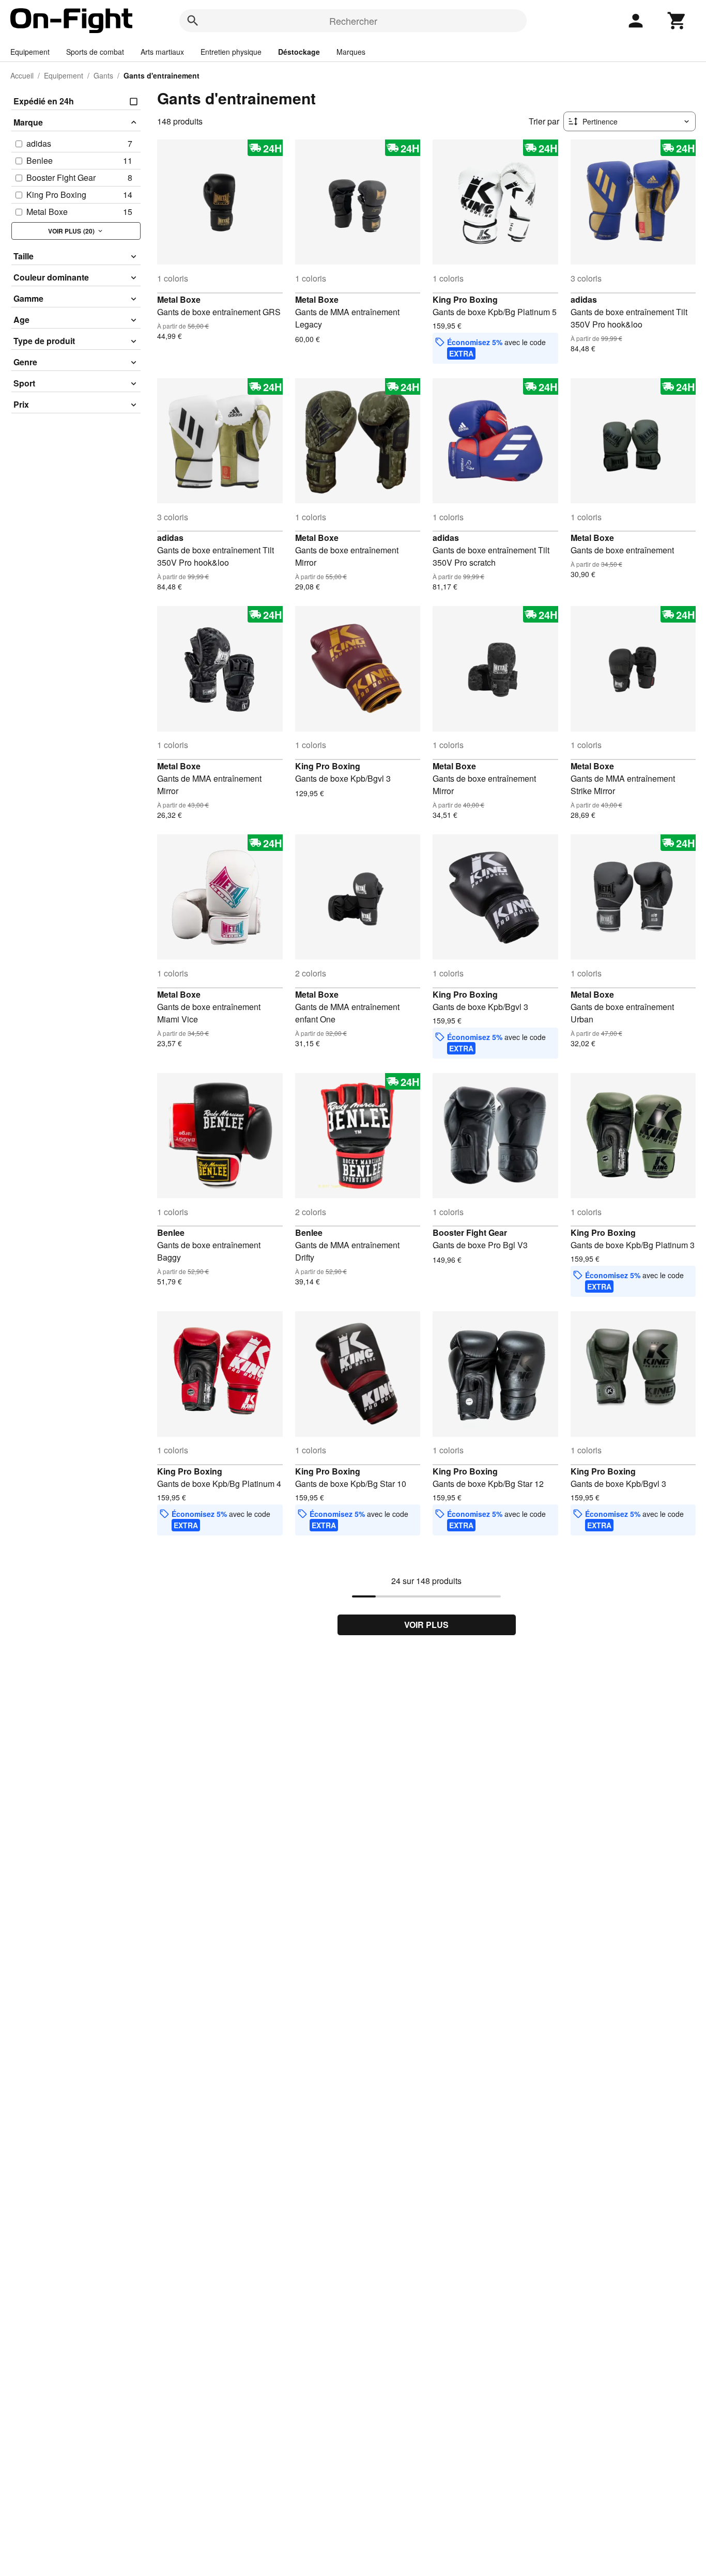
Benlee (171, 1232)
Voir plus (426, 1625)
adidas (584, 299)
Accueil (22, 75)
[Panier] (677, 21)
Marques (351, 52)
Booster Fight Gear (470, 1232)
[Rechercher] (193, 21)
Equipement (30, 52)
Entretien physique (231, 52)
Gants (103, 75)
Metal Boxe (179, 299)
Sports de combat (95, 52)
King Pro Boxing (465, 299)
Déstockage (299, 52)
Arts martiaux (162, 52)
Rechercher (353, 21)
